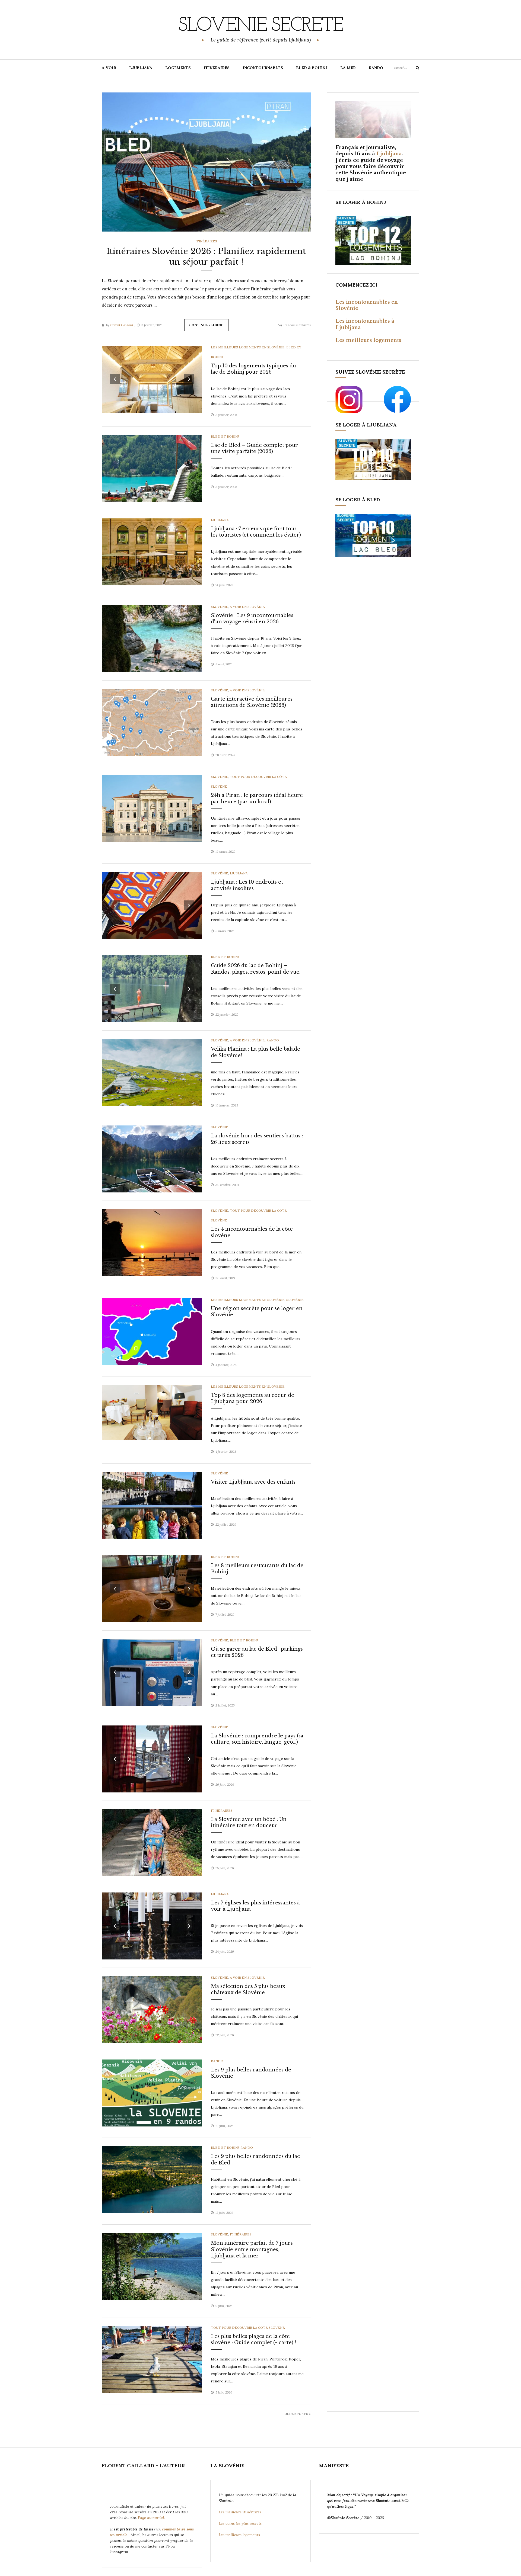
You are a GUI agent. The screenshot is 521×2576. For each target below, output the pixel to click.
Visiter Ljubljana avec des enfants (253, 1482)
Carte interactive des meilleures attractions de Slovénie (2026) (252, 702)
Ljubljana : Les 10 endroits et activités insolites (247, 885)
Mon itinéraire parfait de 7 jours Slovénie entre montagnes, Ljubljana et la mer (252, 2249)
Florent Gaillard (122, 325)
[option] (206, 162)
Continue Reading (206, 325)
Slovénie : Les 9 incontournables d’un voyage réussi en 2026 (252, 619)
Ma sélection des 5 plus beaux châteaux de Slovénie (248, 1989)
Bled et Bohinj (225, 436)
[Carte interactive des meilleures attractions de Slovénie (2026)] (152, 722)
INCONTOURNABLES (263, 68)
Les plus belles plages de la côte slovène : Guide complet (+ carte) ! (254, 2339)
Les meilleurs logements (368, 340)
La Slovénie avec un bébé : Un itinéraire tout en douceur (249, 1822)
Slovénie (220, 607)
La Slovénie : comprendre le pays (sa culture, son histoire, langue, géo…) (257, 1739)
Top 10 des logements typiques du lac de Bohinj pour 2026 (253, 369)
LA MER (348, 68)
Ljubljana (220, 520)
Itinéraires (206, 241)
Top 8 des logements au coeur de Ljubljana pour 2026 (252, 1398)
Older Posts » (298, 2414)
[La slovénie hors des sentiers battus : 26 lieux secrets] (152, 1159)
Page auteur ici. (152, 2518)
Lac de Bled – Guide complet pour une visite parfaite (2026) (254, 448)
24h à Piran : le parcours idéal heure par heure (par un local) (257, 798)
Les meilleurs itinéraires (241, 2512)
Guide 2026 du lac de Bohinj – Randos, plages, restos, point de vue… (257, 969)
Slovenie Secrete (260, 26)
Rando (273, 1040)
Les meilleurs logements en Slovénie (248, 347)
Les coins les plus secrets (240, 2523)
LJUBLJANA (141, 68)
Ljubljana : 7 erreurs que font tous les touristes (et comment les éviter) (256, 532)
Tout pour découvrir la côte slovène (248, 2328)
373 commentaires (297, 325)
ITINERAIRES (217, 68)
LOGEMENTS (178, 68)
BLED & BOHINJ (312, 68)
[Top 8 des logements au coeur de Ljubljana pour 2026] (152, 1412)
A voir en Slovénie (247, 607)
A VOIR (109, 68)
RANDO (376, 68)
